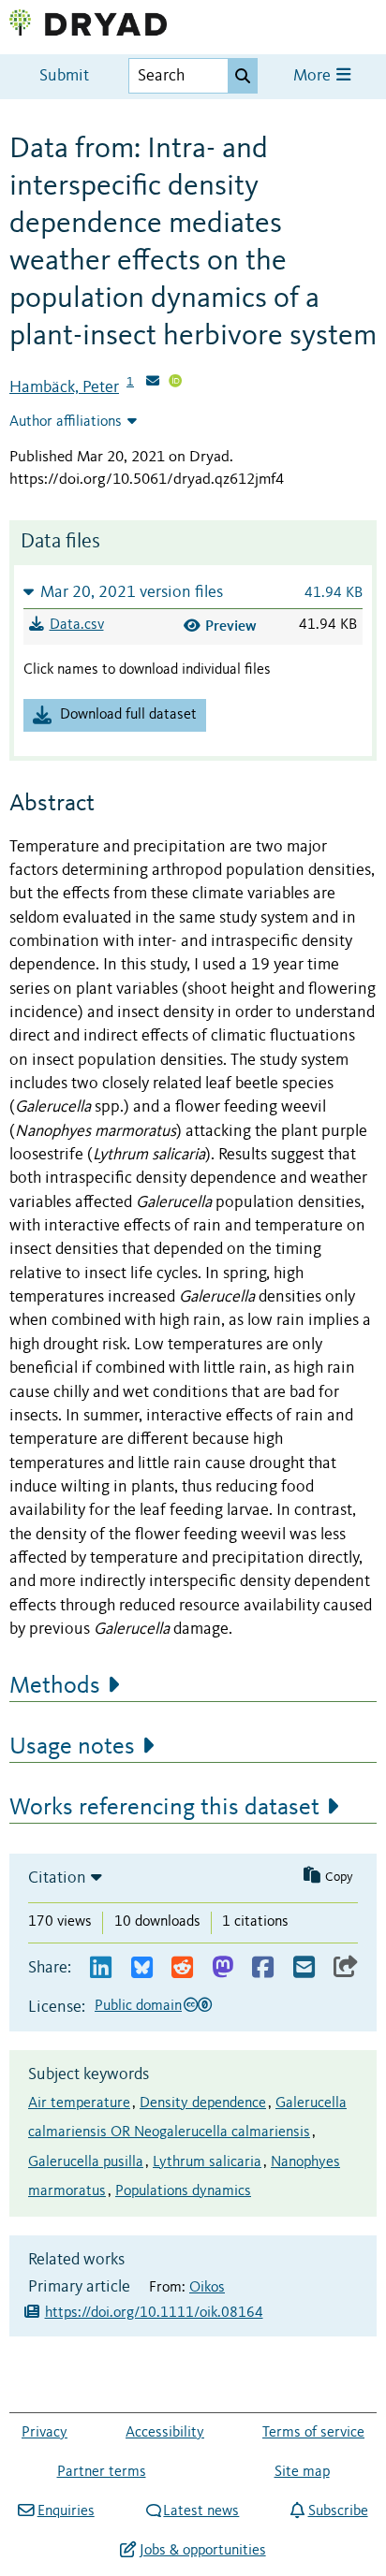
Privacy (45, 2433)
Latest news (201, 2511)
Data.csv (77, 625)
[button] (193, 592)
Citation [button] (57, 1878)
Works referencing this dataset (164, 1808)
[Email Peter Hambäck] (153, 383)
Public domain (138, 2006)
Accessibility (165, 2433)
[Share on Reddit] (182, 1968)
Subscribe (338, 2511)
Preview (231, 626)
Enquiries (66, 2511)
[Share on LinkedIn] (101, 1968)
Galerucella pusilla (86, 2162)
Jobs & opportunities (202, 2551)
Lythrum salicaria (207, 2162)
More (314, 76)
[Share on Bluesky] (142, 1968)
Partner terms (102, 2472)
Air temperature (79, 2103)
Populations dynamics (183, 2191)
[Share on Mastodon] (223, 1968)
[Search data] (243, 76)
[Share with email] (304, 1968)
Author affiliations (66, 422)
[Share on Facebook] (263, 1968)
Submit (64, 76)
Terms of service (313, 2433)
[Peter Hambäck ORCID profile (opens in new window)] (175, 383)
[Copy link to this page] (346, 1968)
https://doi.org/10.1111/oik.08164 (154, 2313)
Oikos (207, 2288)
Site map (302, 2472)
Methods (55, 1686)
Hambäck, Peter (64, 387)
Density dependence (203, 2103)
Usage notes (72, 1747)
